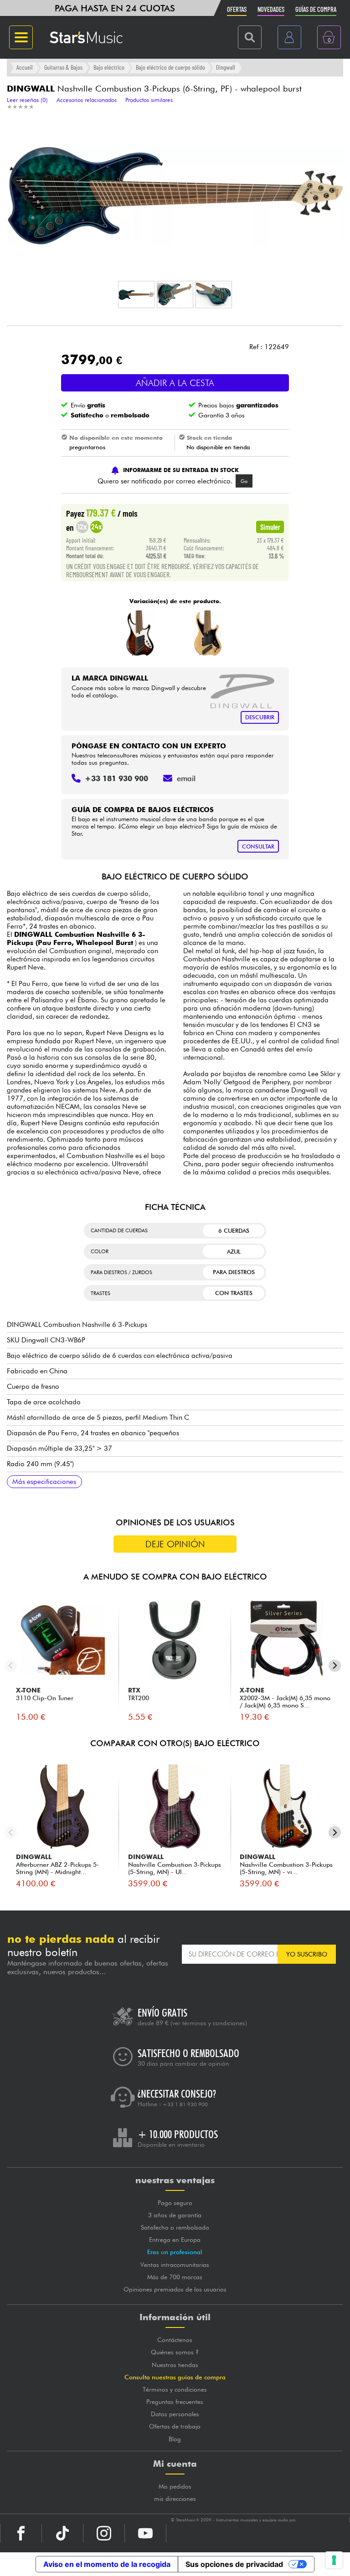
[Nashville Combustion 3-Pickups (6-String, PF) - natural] (208, 633)
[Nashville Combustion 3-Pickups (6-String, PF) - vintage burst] (139, 633)
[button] (136, 295)
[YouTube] (145, 2533)
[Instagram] (104, 2533)
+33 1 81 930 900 (185, 2104)
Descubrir (260, 717)
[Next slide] (335, 1666)
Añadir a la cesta (175, 383)
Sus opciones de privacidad (234, 2564)
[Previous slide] (11, 1666)
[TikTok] (62, 2533)
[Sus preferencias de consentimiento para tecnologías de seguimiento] (334, 2560)
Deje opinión (175, 1544)
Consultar (258, 846)
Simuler (270, 527)
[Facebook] (21, 2533)
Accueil (25, 67)
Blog (175, 2439)
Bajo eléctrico (109, 67)
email (186, 778)
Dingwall (226, 67)
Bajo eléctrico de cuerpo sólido (170, 67)
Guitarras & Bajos (63, 67)
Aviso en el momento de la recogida (107, 2564)
